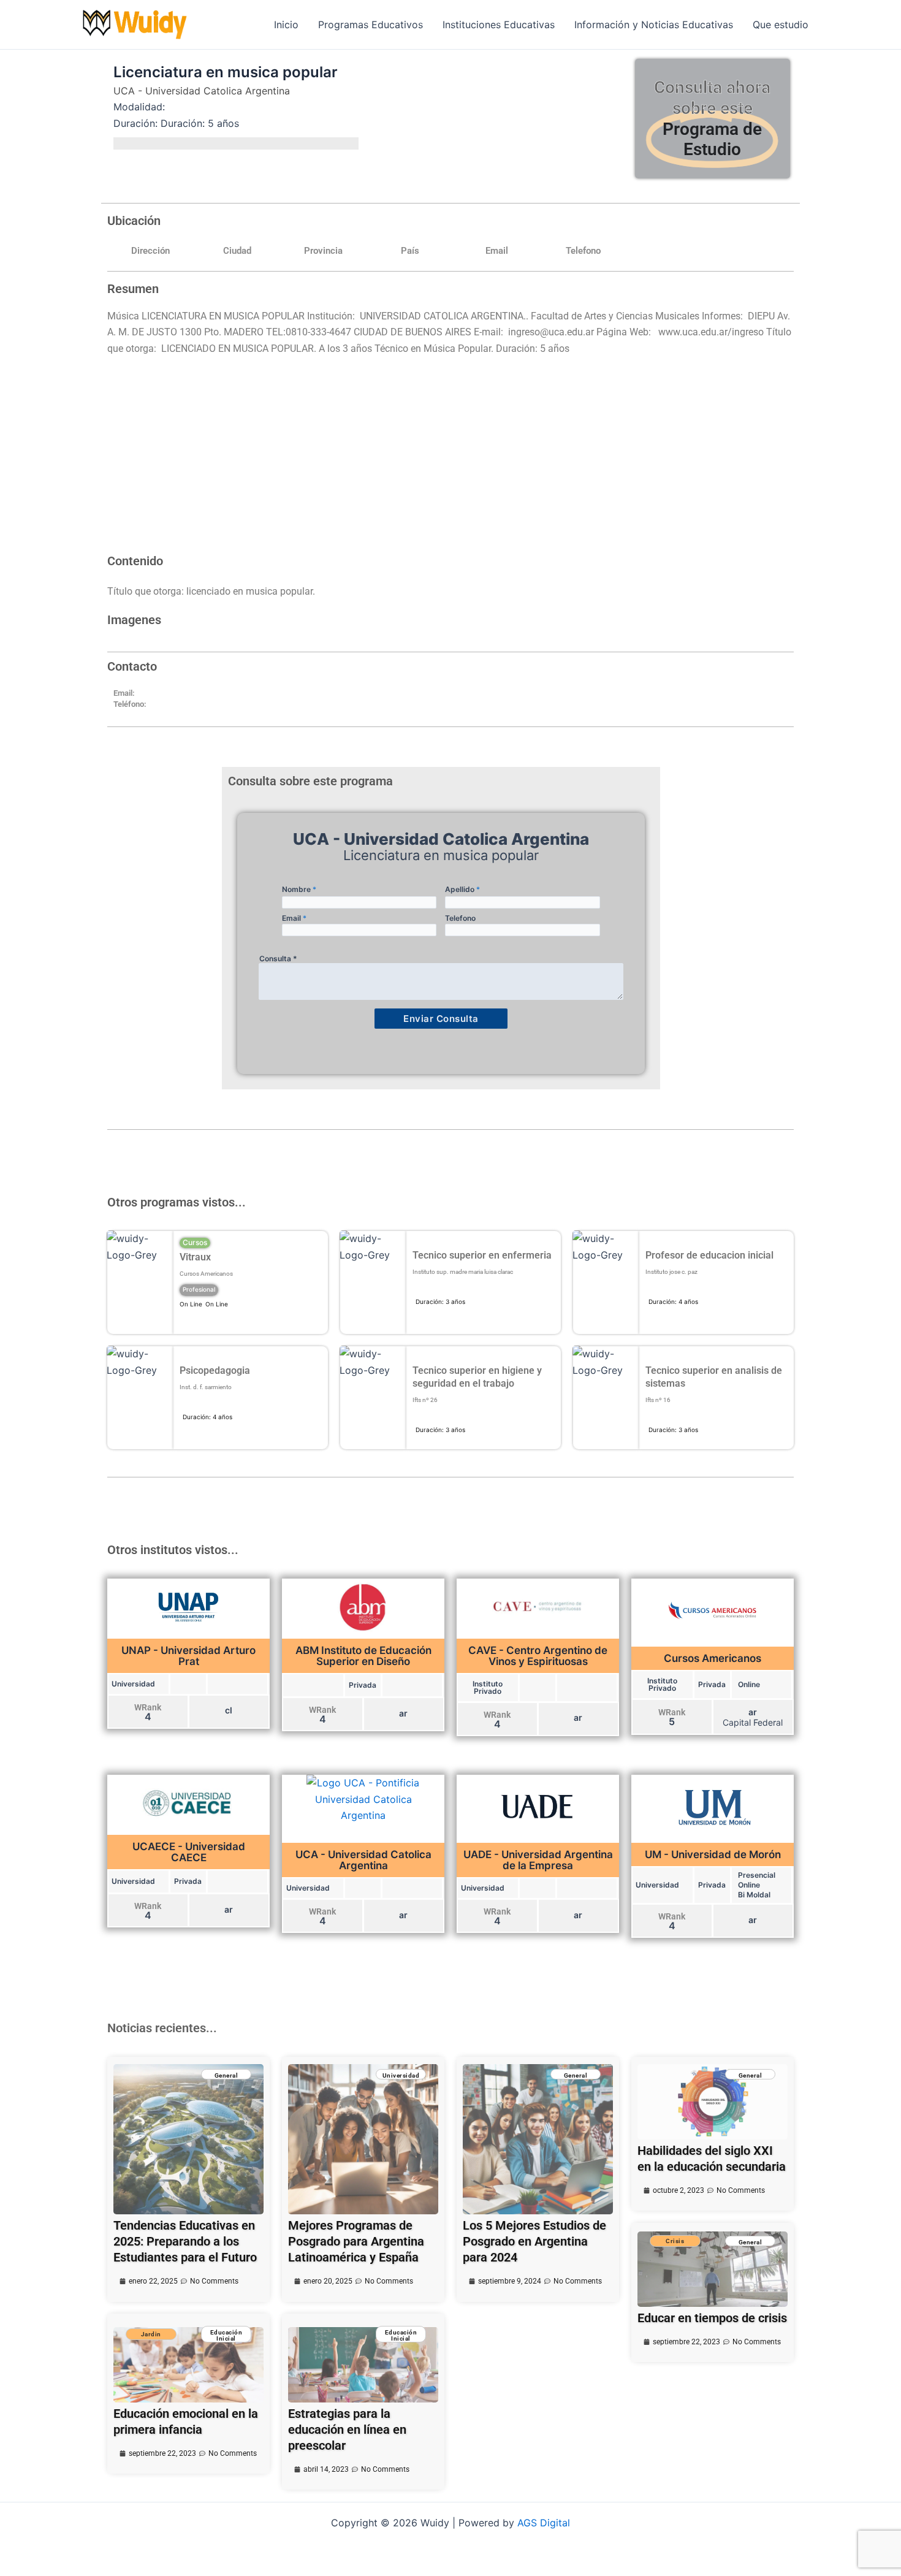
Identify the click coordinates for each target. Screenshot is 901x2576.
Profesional (199, 1289)
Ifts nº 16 (658, 1400)
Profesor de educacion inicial (709, 1255)
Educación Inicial (226, 2335)
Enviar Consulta (441, 1019)
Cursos (195, 1242)
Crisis (675, 2241)
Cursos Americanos (206, 1274)
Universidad (401, 2075)
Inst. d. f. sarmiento (206, 1387)
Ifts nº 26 (425, 1400)
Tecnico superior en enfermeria (482, 1255)
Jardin (151, 2334)
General (226, 2075)
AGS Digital (544, 2523)
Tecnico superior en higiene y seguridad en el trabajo (477, 1377)
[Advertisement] (450, 461)
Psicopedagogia (215, 1370)
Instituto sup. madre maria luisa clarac (463, 1272)
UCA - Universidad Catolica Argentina (202, 91)
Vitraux (195, 1257)
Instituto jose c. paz (671, 1272)
